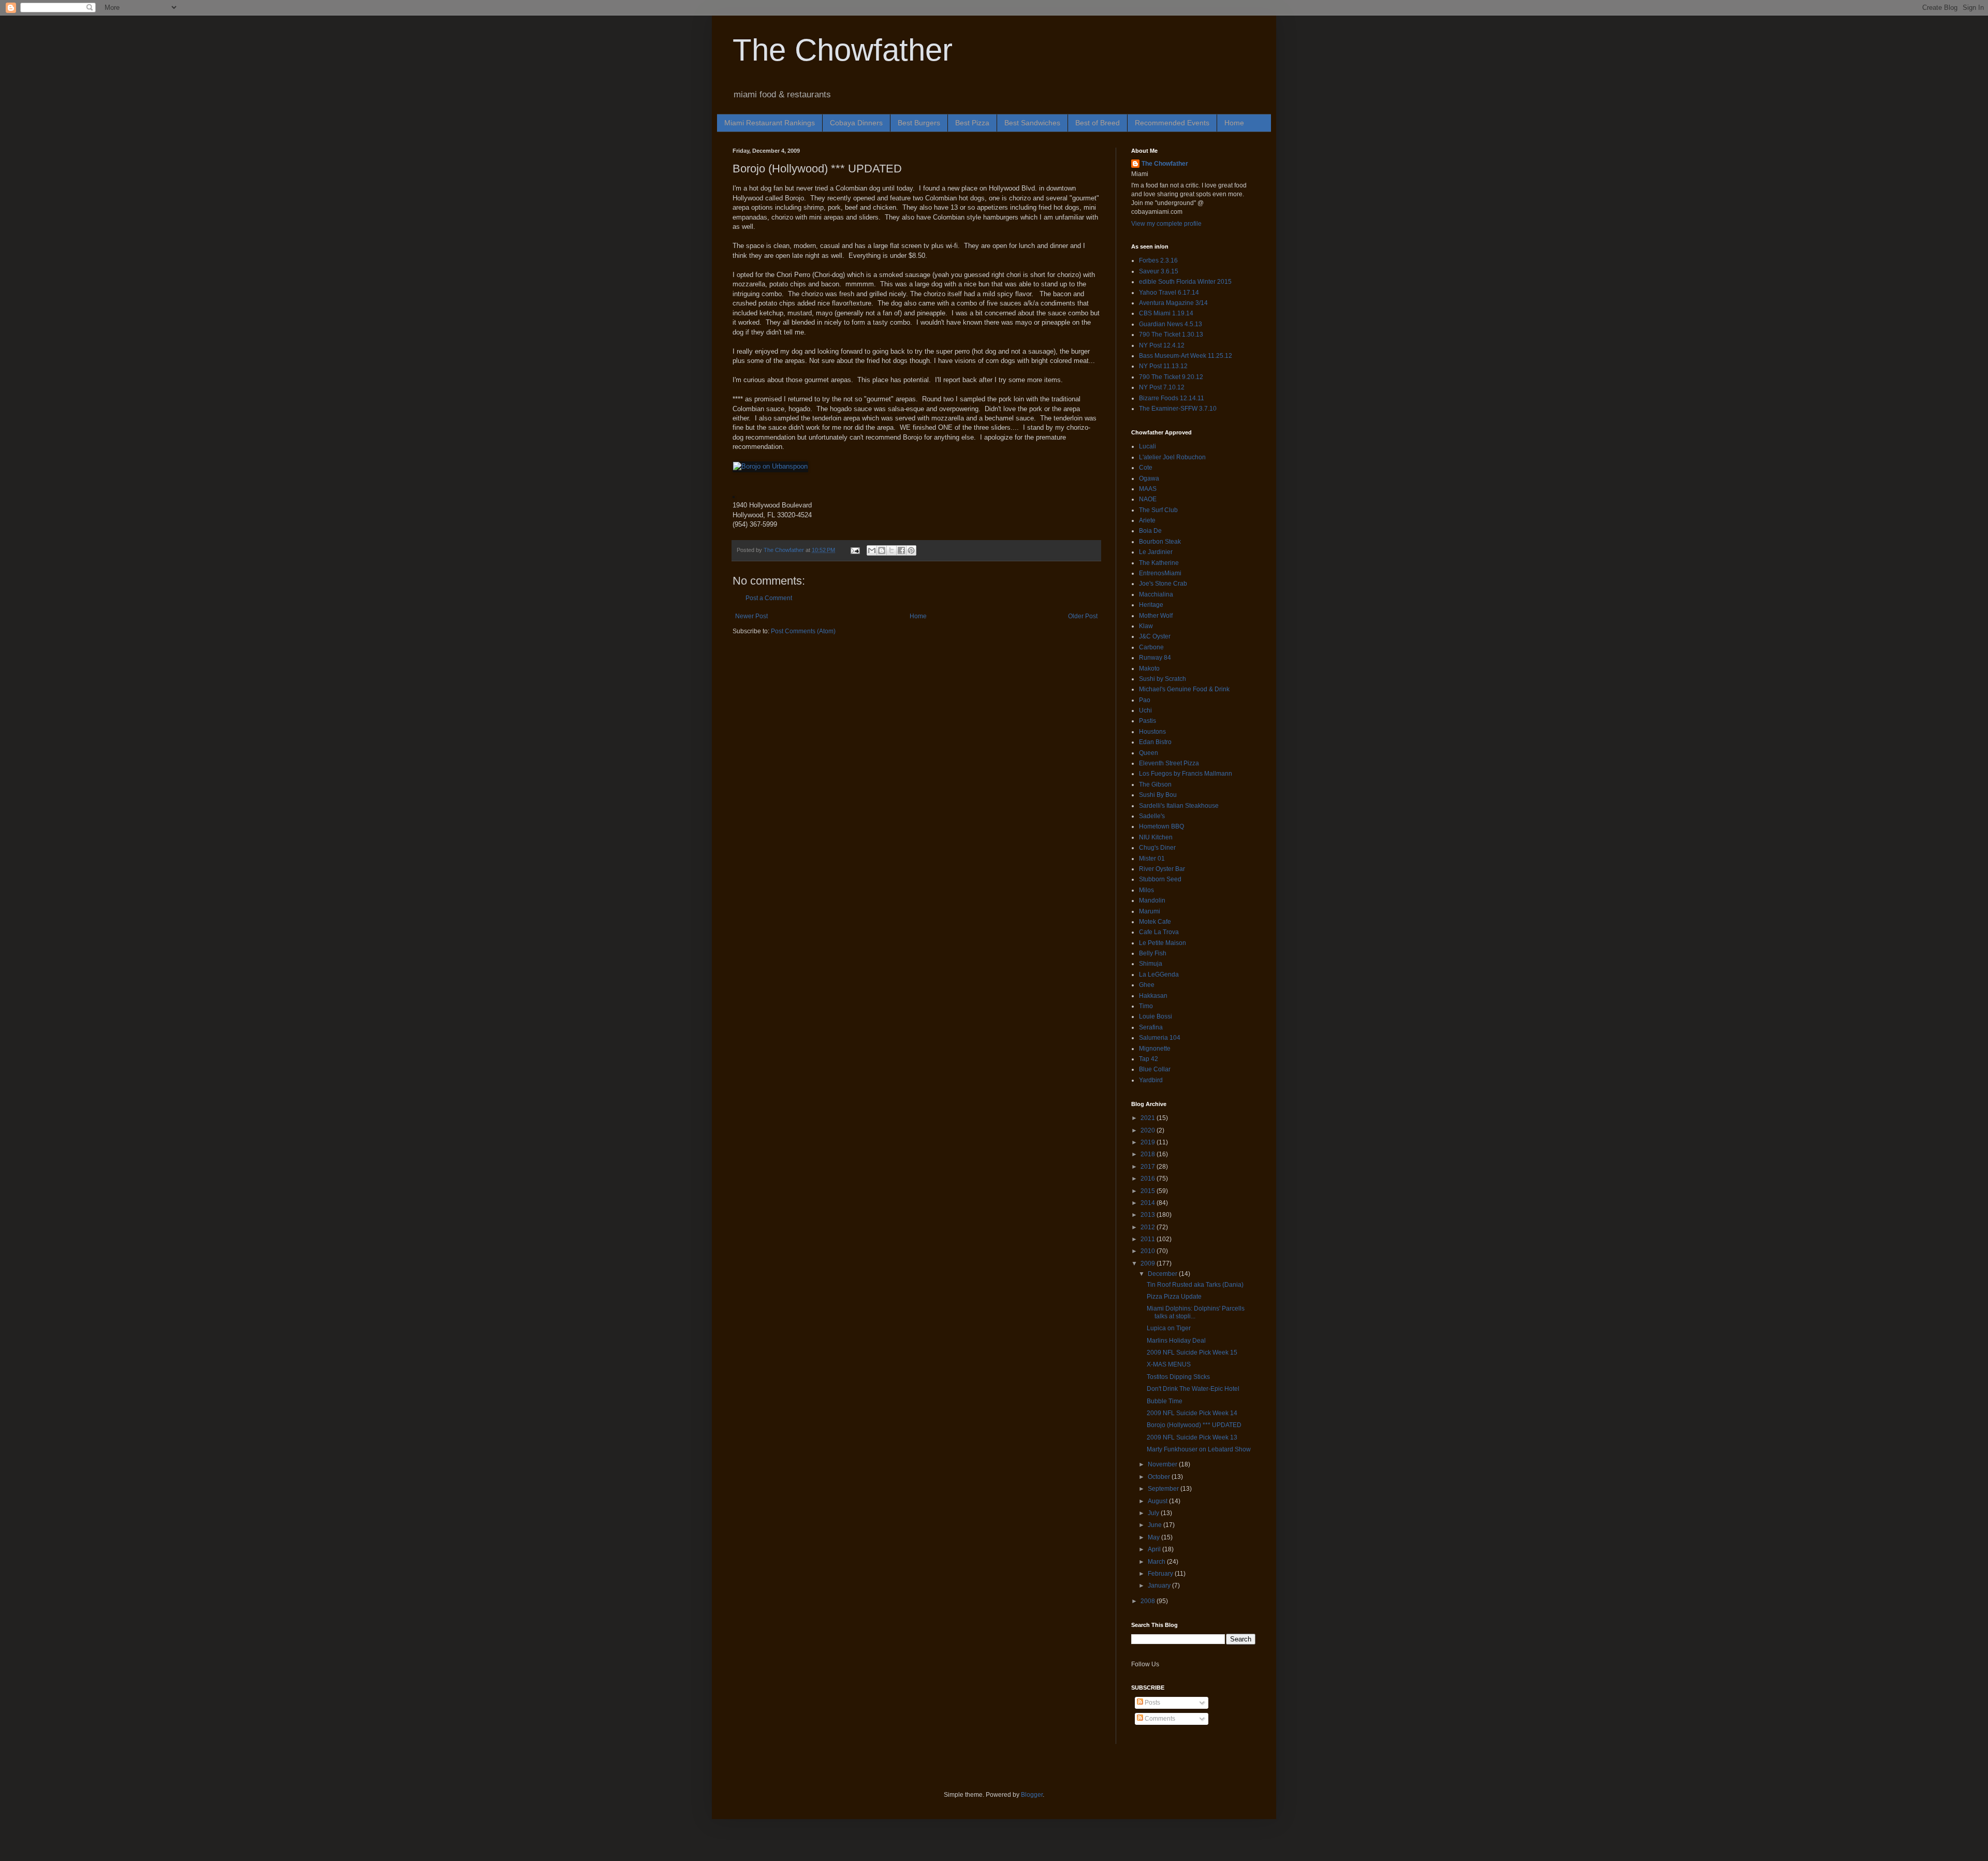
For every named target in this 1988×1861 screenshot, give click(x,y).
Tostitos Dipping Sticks (1178, 1377)
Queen (1149, 753)
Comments (1159, 1719)
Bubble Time (1165, 1401)
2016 (1149, 1179)
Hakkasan (1153, 996)
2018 (1149, 1154)
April (1155, 1549)
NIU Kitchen (1156, 837)
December (1163, 1274)
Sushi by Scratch (1163, 679)
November (1163, 1464)
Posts (1152, 1703)
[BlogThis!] (882, 550)
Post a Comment (769, 598)
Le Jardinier (1156, 552)
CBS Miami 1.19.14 (1166, 313)
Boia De (1150, 531)
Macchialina (1156, 594)
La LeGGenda (1159, 975)
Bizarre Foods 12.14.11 (1172, 398)
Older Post (1083, 616)
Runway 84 (1155, 658)
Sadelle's (1152, 816)
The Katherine (1159, 563)
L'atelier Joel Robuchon (1172, 457)
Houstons (1152, 732)
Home (1234, 123)
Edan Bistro (1155, 742)
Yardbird (1151, 1080)
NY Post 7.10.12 (1162, 387)
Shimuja (1151, 964)
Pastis (1148, 721)
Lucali (1148, 446)
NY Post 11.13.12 (1163, 366)
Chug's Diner (1157, 848)
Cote (1146, 468)
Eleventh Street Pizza (1169, 763)
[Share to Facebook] (901, 550)
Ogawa (1149, 478)
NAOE (1148, 499)
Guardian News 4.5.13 (1171, 324)
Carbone (1151, 647)
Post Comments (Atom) (803, 631)
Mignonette (1155, 1049)
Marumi (1150, 911)
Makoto (1149, 668)
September (1164, 1489)
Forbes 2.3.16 (1158, 260)
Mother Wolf (1156, 616)
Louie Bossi (1156, 1016)
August (1158, 1501)
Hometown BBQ (1161, 826)
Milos (1146, 890)
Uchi (1145, 710)
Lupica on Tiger (1169, 1328)
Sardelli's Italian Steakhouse (1179, 806)
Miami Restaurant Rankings (770, 123)
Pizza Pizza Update (1174, 1297)
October (1160, 1477)
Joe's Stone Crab (1163, 584)
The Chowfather (843, 50)
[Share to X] (891, 550)
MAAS (1148, 489)
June (1156, 1525)
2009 (1149, 1263)
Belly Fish (1153, 953)
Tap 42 (1149, 1059)
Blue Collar (1155, 1069)
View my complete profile (1166, 224)
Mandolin (1152, 900)
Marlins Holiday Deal (1176, 1341)
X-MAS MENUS (1169, 1364)
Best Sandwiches (1032, 123)
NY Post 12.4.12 (1162, 345)
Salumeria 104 (1160, 1038)
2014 (1149, 1203)
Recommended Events (1172, 123)
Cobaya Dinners (856, 123)
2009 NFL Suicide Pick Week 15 (1192, 1353)
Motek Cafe (1155, 922)
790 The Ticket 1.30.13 (1171, 335)
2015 (1149, 1191)
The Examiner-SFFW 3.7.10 (1178, 409)
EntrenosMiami (1160, 573)
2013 (1149, 1215)
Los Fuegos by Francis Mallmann (1186, 774)
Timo (1146, 1006)
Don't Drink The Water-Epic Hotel (1193, 1389)
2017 (1149, 1167)
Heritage (1151, 605)
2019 (1149, 1142)
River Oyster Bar (1162, 869)
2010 (1149, 1251)
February (1161, 1574)
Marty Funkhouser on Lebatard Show (1199, 1449)
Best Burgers (919, 123)
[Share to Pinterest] (911, 550)
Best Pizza (972, 123)
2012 (1149, 1227)
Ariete (1147, 520)
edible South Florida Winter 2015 (1185, 282)
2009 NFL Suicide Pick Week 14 (1192, 1413)
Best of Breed (1098, 123)
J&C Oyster (1155, 636)
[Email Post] (855, 550)
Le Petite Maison (1163, 943)
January (1160, 1586)
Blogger (1032, 1795)
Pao (1145, 700)
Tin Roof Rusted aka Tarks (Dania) (1195, 1285)
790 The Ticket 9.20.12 (1171, 377)
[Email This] (872, 550)
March (1157, 1562)
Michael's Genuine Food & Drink (1184, 689)
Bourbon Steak (1160, 542)
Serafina (1151, 1027)
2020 (1149, 1130)
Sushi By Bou (1158, 795)
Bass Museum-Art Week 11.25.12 (1186, 356)
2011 (1149, 1239)
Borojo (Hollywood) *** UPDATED (1194, 1425)
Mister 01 (1152, 859)
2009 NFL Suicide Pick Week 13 (1192, 1437)
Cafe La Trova (1159, 932)
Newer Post (751, 616)
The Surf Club (1158, 510)
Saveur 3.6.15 (1159, 271)
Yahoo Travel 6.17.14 (1169, 293)
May (1154, 1537)
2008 (1149, 1601)
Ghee (1147, 985)
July (1154, 1513)
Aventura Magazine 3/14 (1173, 303)
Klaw (1146, 626)
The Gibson (1155, 784)
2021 (1149, 1118)
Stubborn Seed (1160, 879)
